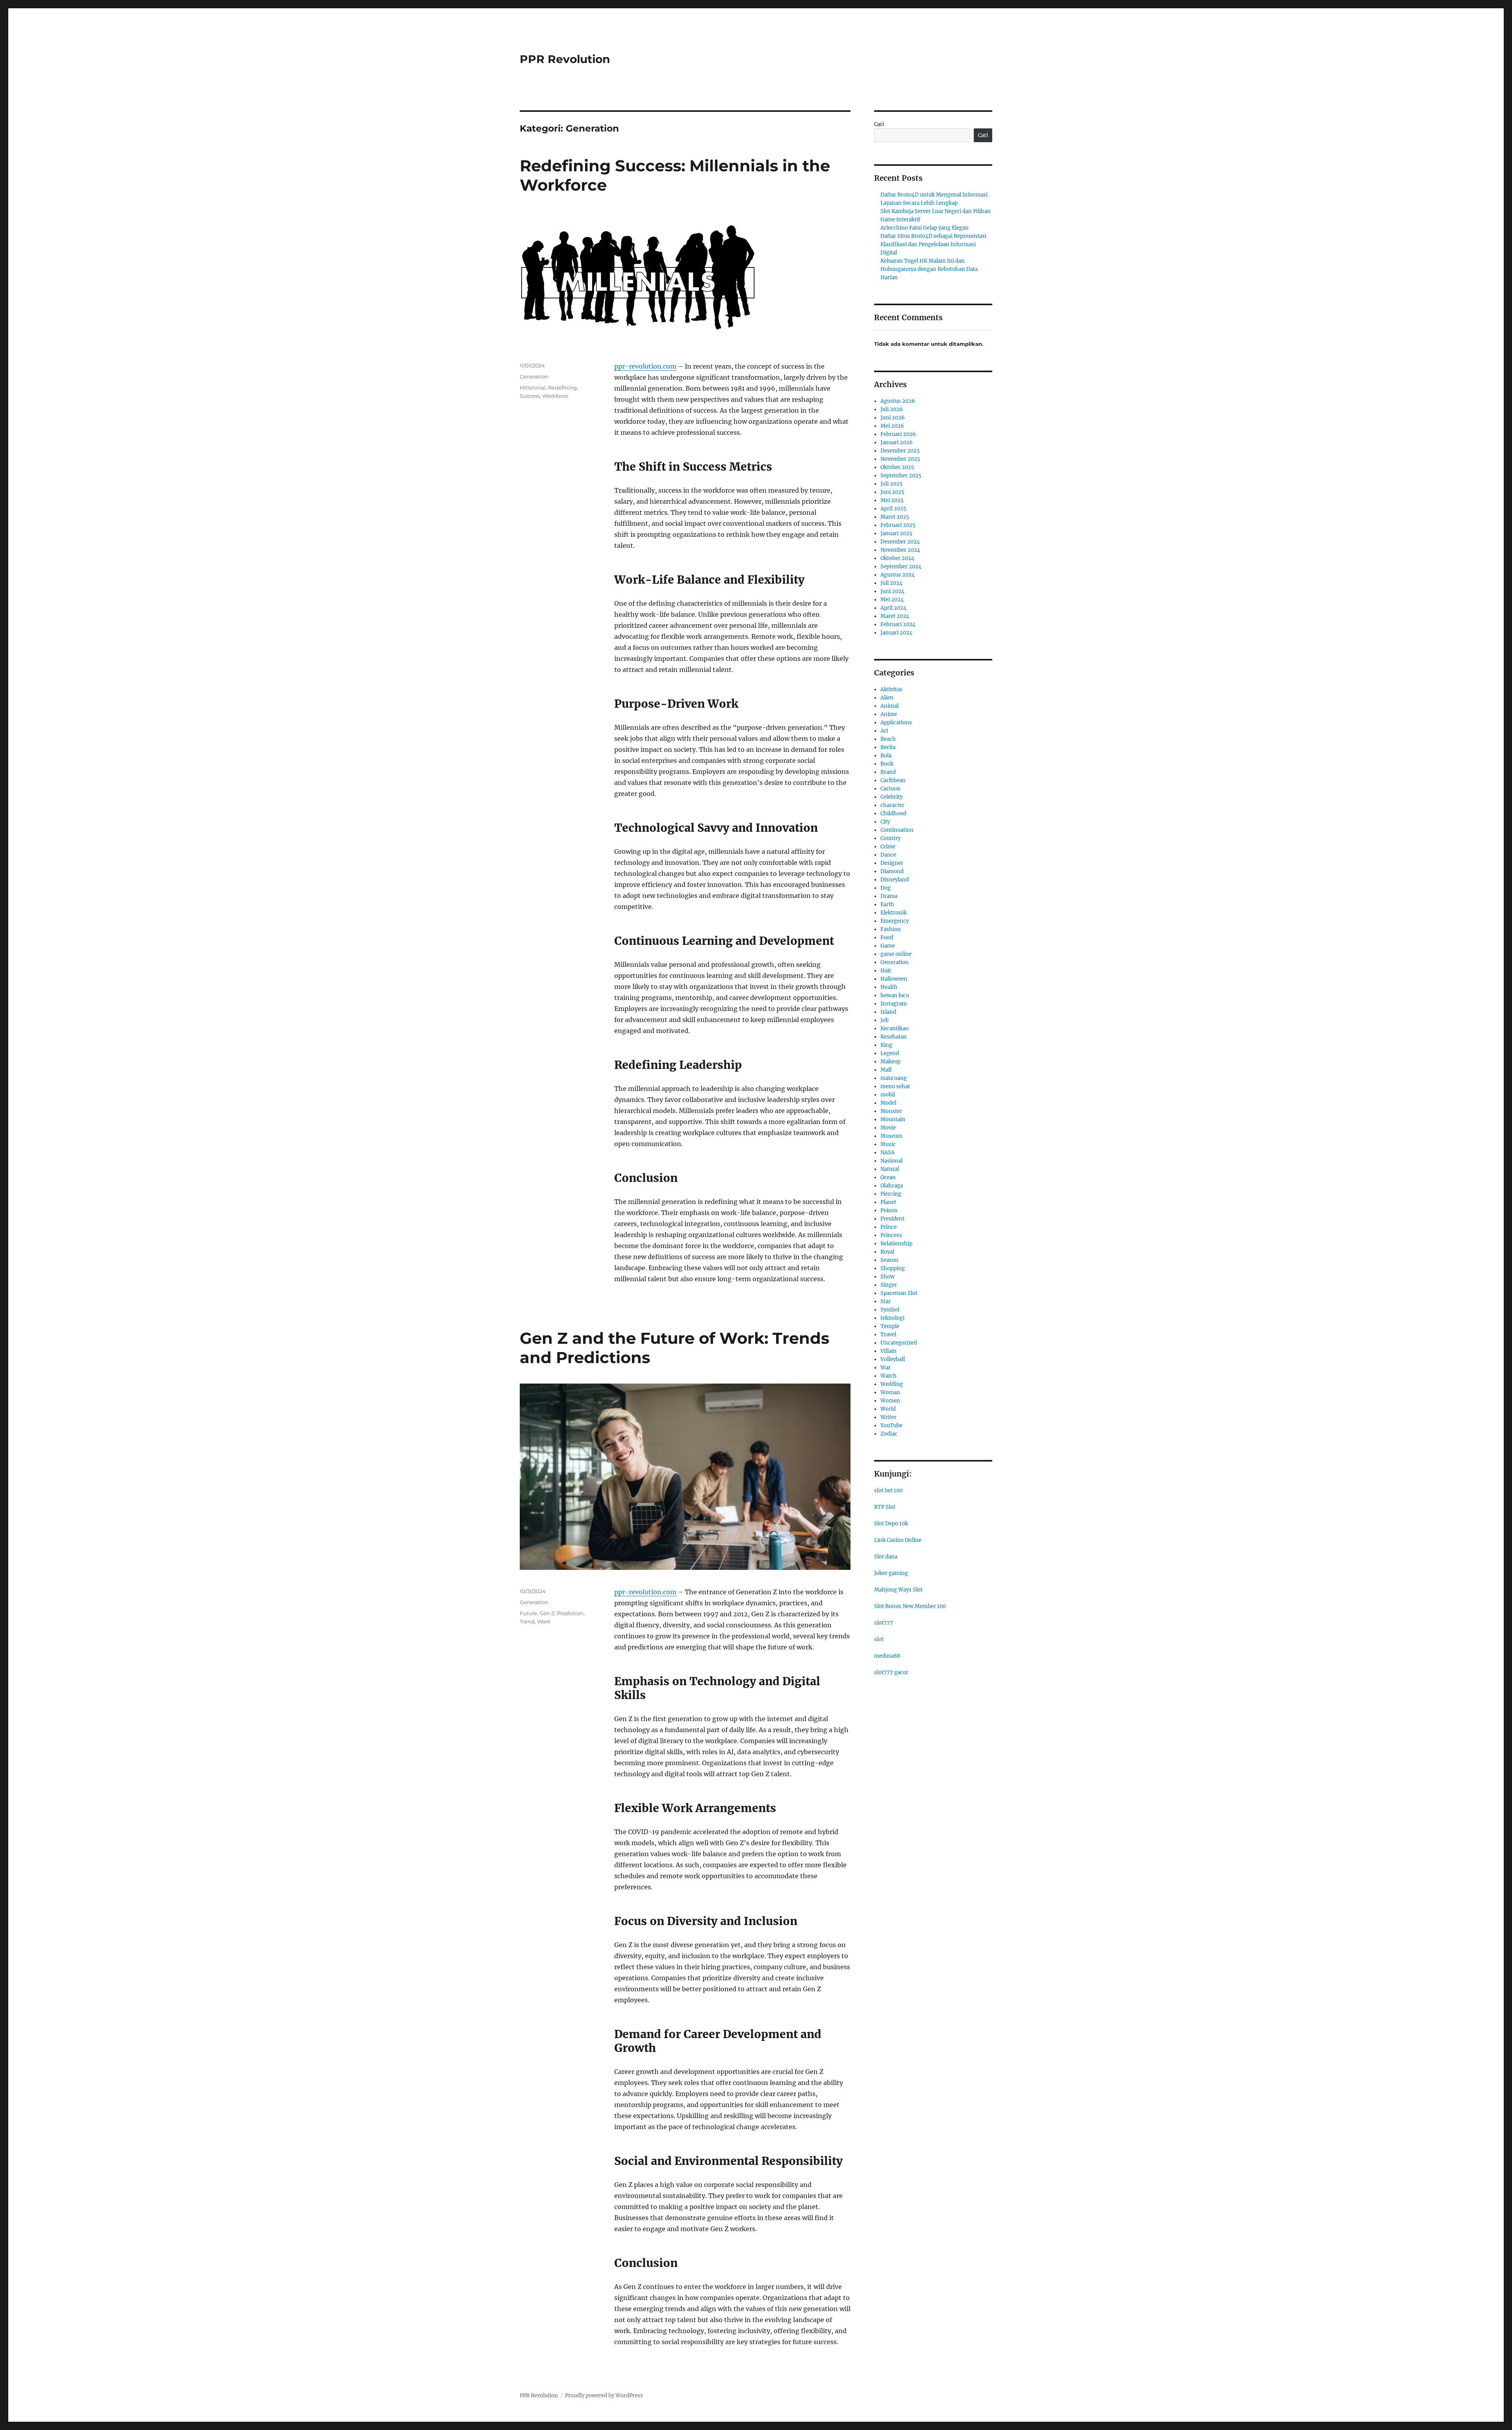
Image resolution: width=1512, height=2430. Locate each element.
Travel (888, 1335)
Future (528, 1613)
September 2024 (901, 567)
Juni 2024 (892, 591)
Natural (890, 1169)
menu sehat (895, 1086)
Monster (891, 1111)
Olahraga (892, 1186)
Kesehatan (894, 1037)
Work (544, 1621)
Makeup (890, 1062)
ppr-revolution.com (645, 366)
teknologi (892, 1318)
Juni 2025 (892, 492)
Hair (886, 971)
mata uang (894, 1078)
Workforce (555, 396)
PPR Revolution (565, 59)
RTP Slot (885, 1507)
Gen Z (547, 1613)
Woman (890, 1392)
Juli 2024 (891, 583)
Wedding (892, 1384)
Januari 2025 (896, 533)
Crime (888, 847)
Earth (887, 904)
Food (887, 938)
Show (888, 1277)
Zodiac (889, 1434)
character (892, 805)
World (888, 1409)
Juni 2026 (893, 418)
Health (889, 987)
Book (887, 764)
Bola (886, 756)
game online (896, 954)
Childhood (893, 813)
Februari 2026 (898, 434)
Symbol (890, 1310)
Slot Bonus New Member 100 (910, 1606)
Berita (888, 747)
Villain (888, 1351)
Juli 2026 (892, 409)
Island (888, 1012)
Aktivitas (891, 689)
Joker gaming (891, 1573)
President (892, 1219)
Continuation (897, 830)
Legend (890, 1053)
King (886, 1045)
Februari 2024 (898, 624)
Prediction (570, 1613)
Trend (527, 1621)
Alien (887, 698)
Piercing (891, 1194)
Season (889, 1260)
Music (888, 1144)
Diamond (892, 871)
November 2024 (900, 550)
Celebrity (891, 797)
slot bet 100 (888, 1490)
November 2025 (900, 459)
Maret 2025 (895, 517)
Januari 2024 (896, 633)
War (886, 1368)
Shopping (893, 1268)
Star (886, 1301)
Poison (889, 1210)
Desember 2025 (900, 451)
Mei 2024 (892, 600)
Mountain (893, 1119)
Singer (889, 1285)
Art (884, 731)
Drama (889, 896)
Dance (888, 855)
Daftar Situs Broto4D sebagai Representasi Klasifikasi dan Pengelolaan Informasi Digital (933, 244)
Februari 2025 (898, 525)
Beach (888, 739)
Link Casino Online (898, 1540)
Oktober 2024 (897, 558)
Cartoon (890, 789)
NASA (888, 1153)
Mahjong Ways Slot (898, 1590)
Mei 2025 (892, 500)
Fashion (891, 929)
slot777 (884, 1623)
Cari (879, 124)
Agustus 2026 (898, 401)
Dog (886, 888)
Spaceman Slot (899, 1293)
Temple (890, 1326)
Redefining (562, 388)
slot (879, 1639)
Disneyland (895, 880)
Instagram (894, 1004)
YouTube (891, 1426)
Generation (534, 377)
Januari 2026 (897, 442)
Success (530, 396)
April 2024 (893, 608)
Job (885, 1020)
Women (890, 1401)
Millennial (533, 388)
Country (890, 838)
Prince (888, 1227)
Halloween (894, 979)
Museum (891, 1136)
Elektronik (894, 913)
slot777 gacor (891, 1672)
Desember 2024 (900, 542)
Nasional (891, 1161)
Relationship (896, 1244)
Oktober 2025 (897, 467)
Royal (887, 1252)
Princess (891, 1235)
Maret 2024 (895, 616)
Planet (888, 1202)
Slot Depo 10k (891, 1524)
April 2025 (893, 509)
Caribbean (893, 780)
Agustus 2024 (898, 575)
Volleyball (893, 1359)
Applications (896, 723)
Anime (889, 714)
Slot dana (886, 1557)
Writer (888, 1417)
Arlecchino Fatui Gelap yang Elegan (925, 228)
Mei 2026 (892, 426)
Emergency (895, 921)
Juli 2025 (891, 484)
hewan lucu (895, 995)
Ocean (888, 1177)
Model (888, 1103)
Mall (886, 1070)
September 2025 (901, 476)
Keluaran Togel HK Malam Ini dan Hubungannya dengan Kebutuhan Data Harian (929, 269)
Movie (888, 1128)
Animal (889, 706)
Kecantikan (895, 1029)
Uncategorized (899, 1343)
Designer (892, 863)
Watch (888, 1376)
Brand (888, 772)
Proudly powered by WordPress (604, 2396)
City (885, 822)
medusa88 (887, 1656)
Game (888, 946)
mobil (888, 1095)
